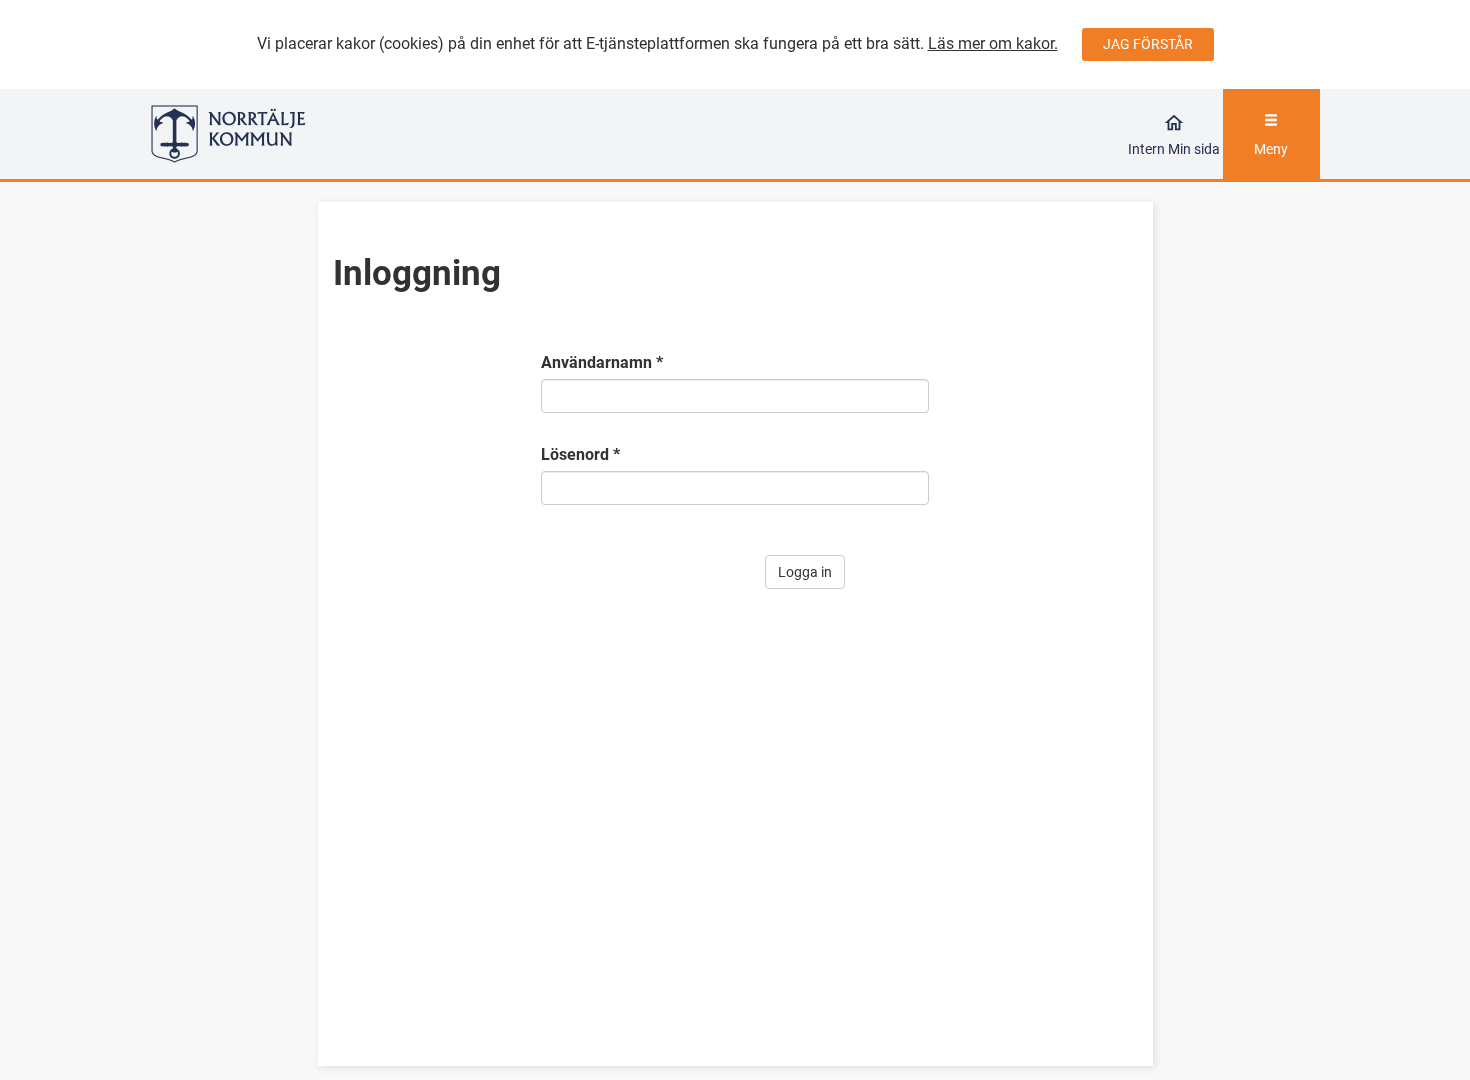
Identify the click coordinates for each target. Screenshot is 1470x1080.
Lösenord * (580, 454)
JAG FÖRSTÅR (1148, 44)
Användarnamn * (602, 362)
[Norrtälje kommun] (296, 134)
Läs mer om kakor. (993, 43)
